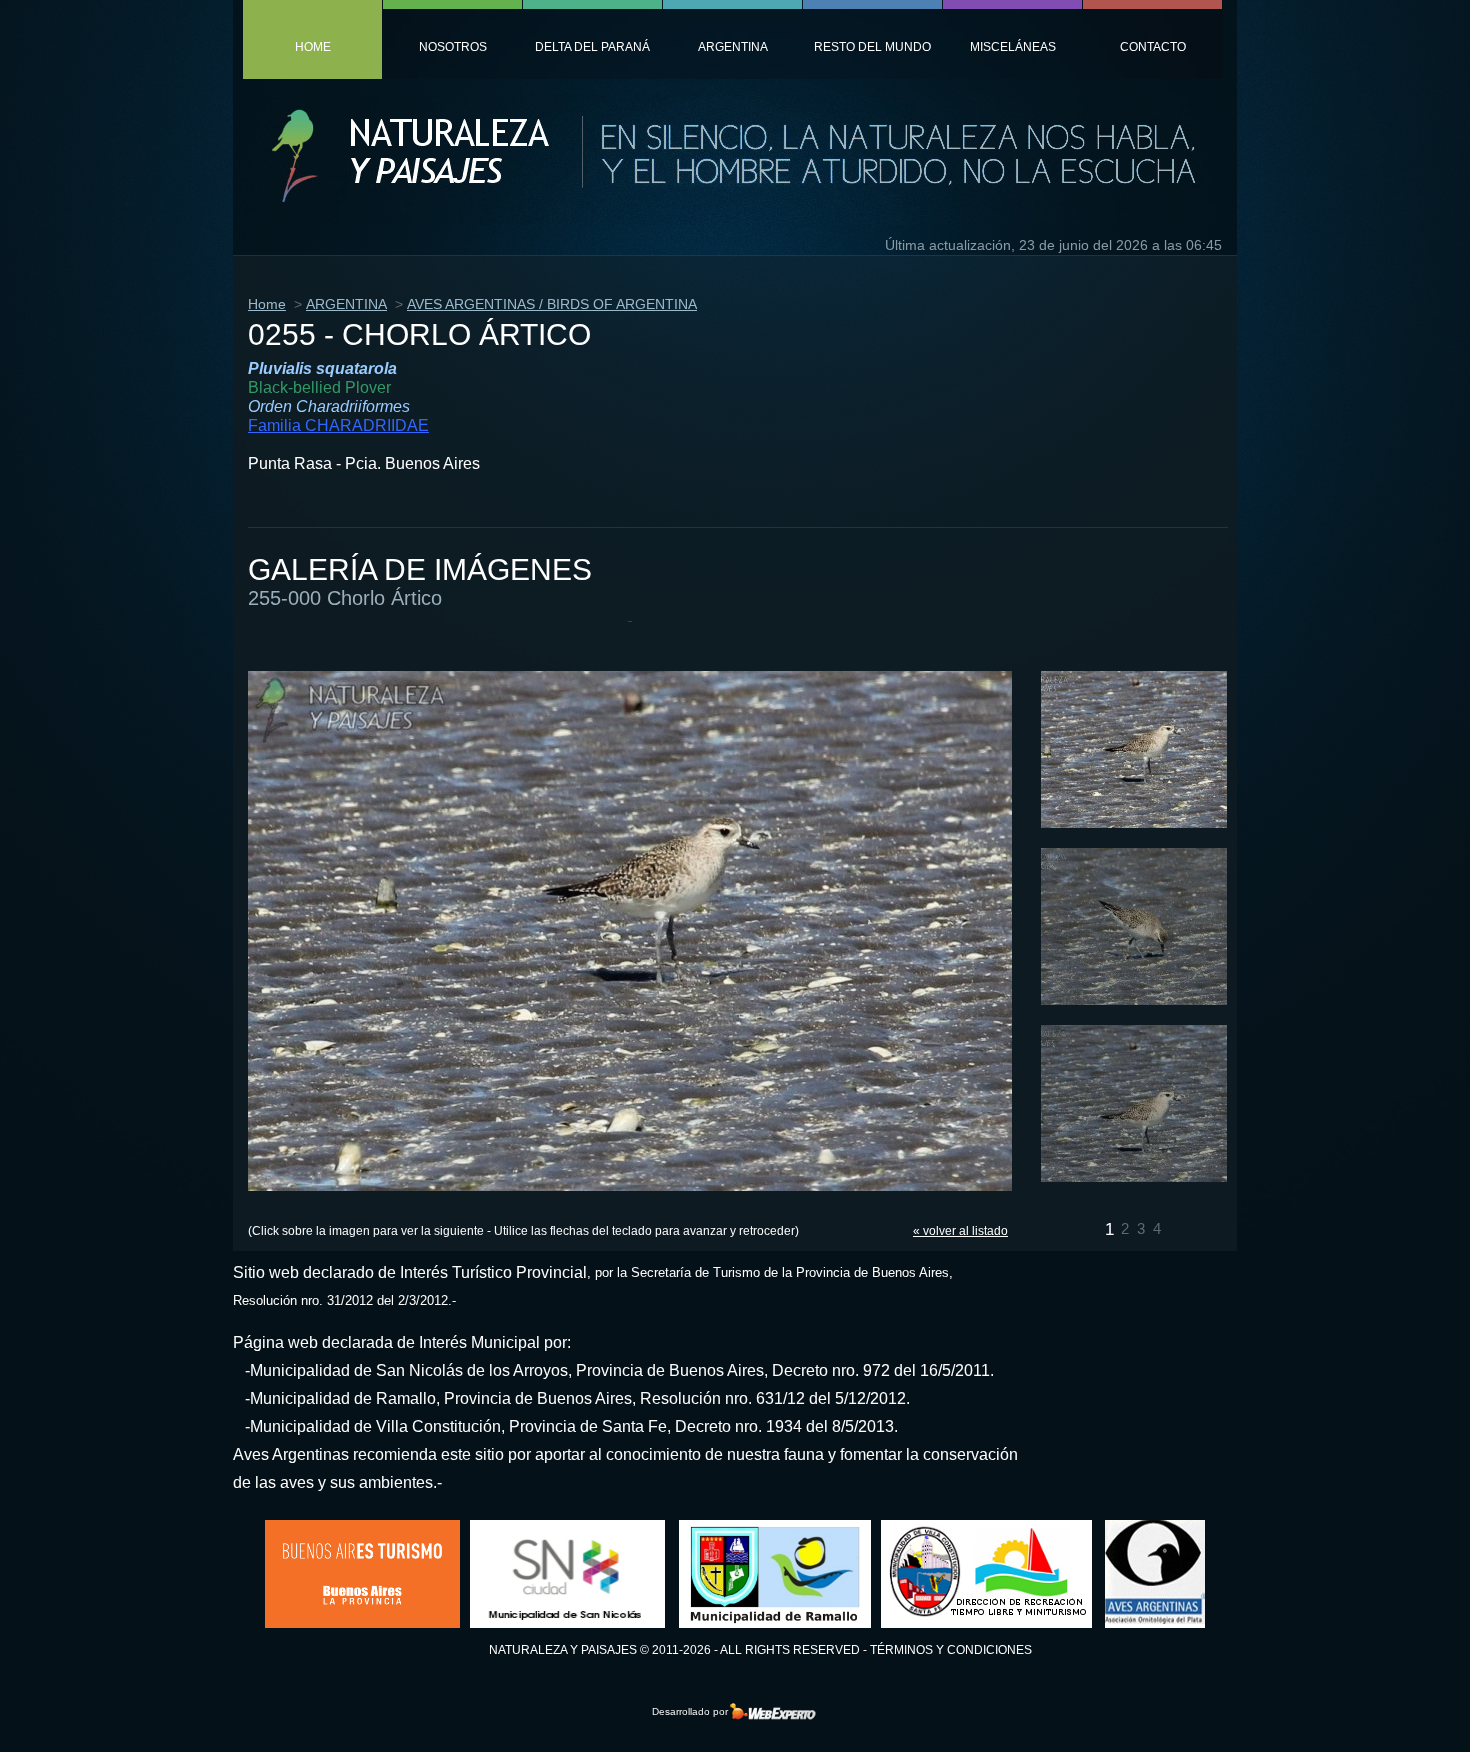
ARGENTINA (346, 304)
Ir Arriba (1393, 1706)
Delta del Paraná (592, 47)
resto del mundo (872, 47)
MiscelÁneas (1013, 47)
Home (267, 304)
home (313, 47)
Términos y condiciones (951, 1650)
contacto (1153, 47)
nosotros (453, 47)
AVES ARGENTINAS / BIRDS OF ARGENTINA (552, 304)
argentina (733, 47)
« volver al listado (960, 1231)
